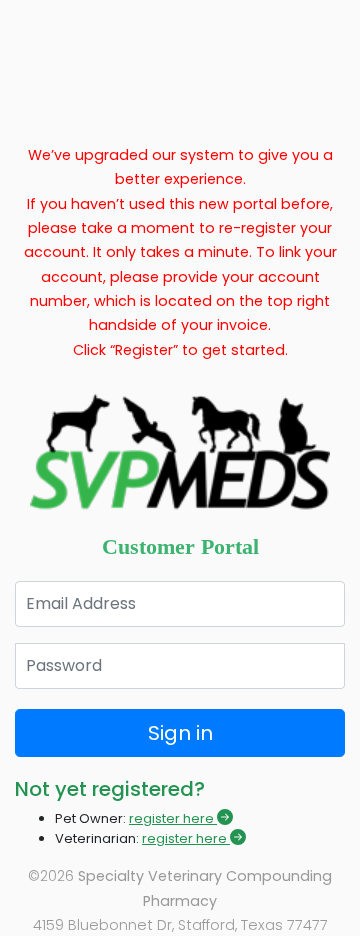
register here (173, 818)
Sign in (180, 733)
